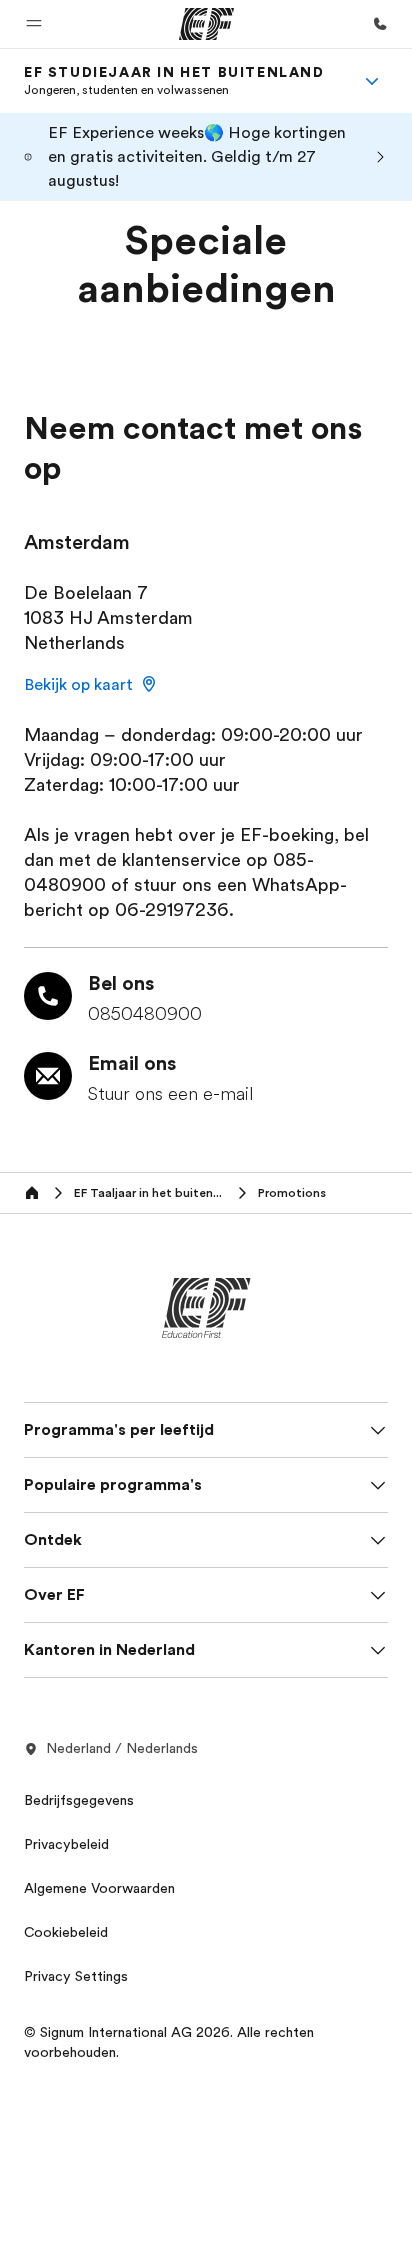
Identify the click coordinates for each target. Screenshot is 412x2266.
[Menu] (372, 81)
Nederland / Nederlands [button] (122, 1748)
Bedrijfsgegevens (79, 1800)
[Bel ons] (380, 24)
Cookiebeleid (66, 1932)
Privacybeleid (66, 1844)
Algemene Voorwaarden (99, 1888)
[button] (34, 24)
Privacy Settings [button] (76, 1976)
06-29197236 (172, 910)
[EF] (206, 24)
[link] (174, 81)
